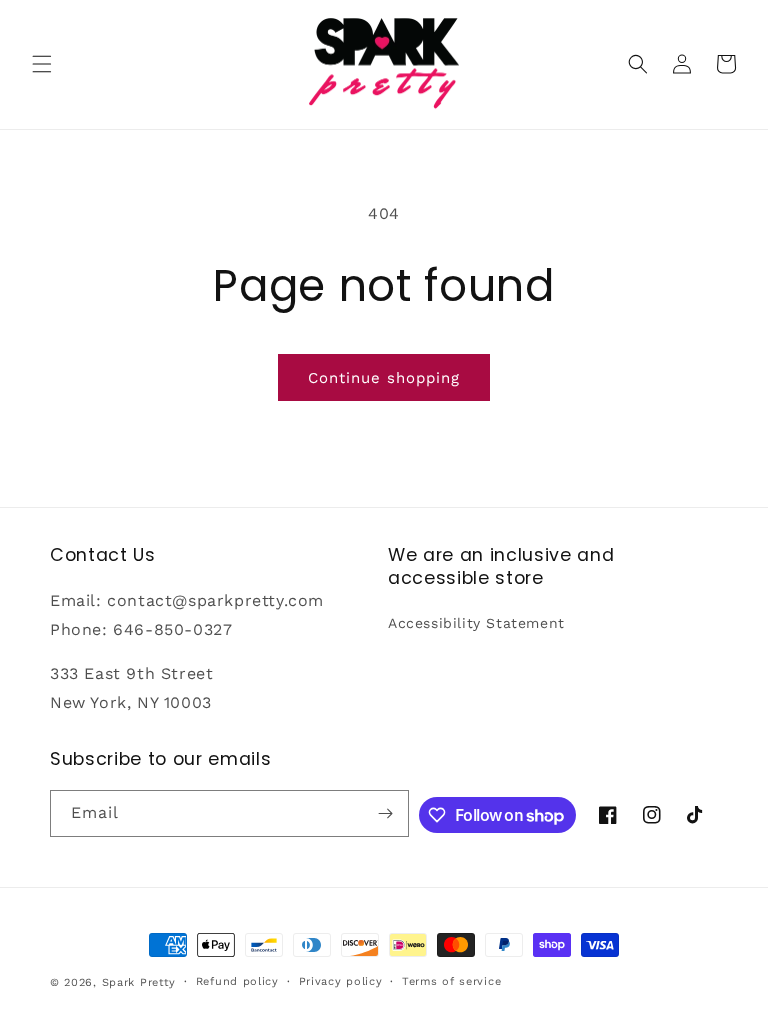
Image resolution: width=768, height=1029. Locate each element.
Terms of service (451, 981)
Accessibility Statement (476, 623)
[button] (42, 64)
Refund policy (237, 981)
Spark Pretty (139, 982)
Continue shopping (384, 378)
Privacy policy (341, 981)
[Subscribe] (386, 813)
